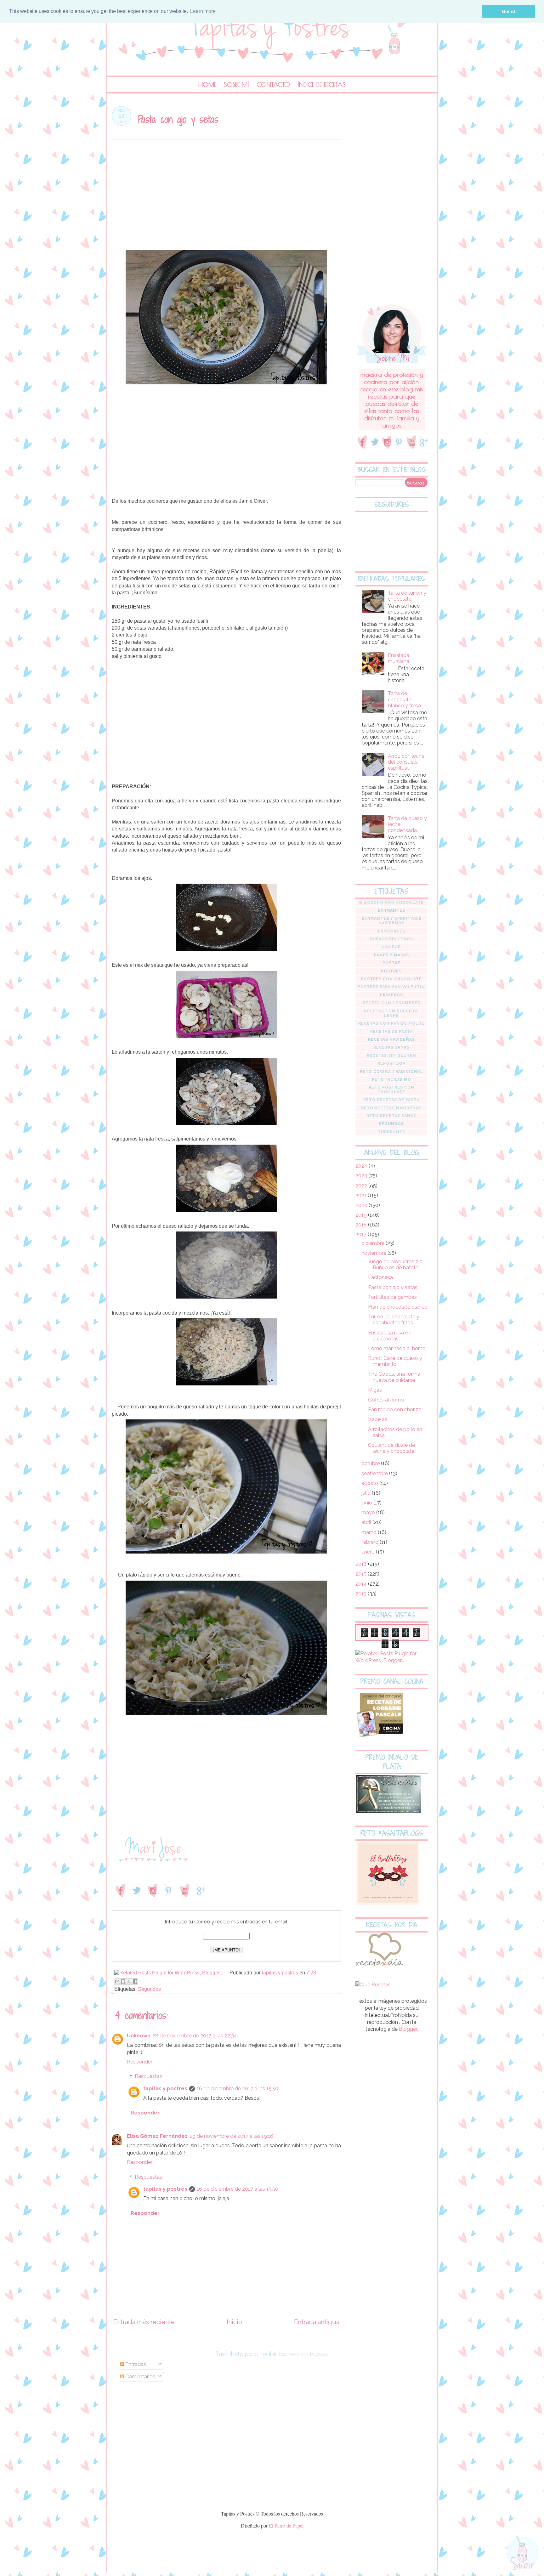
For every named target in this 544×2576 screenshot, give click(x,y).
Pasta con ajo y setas (393, 1287)
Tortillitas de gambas (392, 1297)
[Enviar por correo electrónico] (117, 1981)
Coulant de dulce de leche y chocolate (391, 1448)
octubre (371, 1463)
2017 (362, 1234)
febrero (371, 1542)
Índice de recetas (322, 85)
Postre (391, 963)
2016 (362, 1564)
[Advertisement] (226, 197)
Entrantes (391, 910)
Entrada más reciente (144, 2322)
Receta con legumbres (391, 1003)
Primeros (391, 995)
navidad (391, 947)
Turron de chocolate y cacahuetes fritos (394, 1320)
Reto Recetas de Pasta (391, 1100)
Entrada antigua (317, 2322)
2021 (362, 1195)
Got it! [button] (509, 11)
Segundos (149, 1989)
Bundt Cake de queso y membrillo (395, 1361)
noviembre (374, 1253)
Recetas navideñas (391, 1039)
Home (207, 85)
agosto (370, 1483)
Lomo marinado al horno (397, 1348)
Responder (140, 2062)
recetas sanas (391, 1047)
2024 (362, 1166)
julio (367, 1493)
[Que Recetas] (373, 1985)
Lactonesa (380, 1277)
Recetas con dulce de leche (391, 1013)
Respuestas (148, 2076)
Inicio (234, 2322)
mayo (369, 1512)
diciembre (374, 1243)
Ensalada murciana (399, 658)
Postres (391, 971)
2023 (362, 1176)
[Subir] (523, 2553)
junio (367, 1503)
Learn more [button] (203, 11)
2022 (362, 1186)
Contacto (273, 85)
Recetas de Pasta (391, 1032)
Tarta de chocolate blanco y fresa (404, 699)
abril (367, 1522)
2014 (362, 1584)
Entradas (135, 2364)
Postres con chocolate (391, 979)
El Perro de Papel (286, 2525)
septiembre (375, 1473)
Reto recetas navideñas (391, 1108)
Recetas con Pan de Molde (391, 1023)
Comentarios (140, 2377)
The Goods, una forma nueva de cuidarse (394, 1377)
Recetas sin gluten (391, 1056)
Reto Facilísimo (391, 1079)
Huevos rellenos (391, 939)
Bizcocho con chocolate (391, 903)
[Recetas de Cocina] (379, 1968)
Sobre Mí (236, 85)
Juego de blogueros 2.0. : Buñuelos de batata (397, 1265)
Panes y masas (391, 955)
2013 (362, 1594)
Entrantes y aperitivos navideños (391, 921)
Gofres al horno (386, 1400)
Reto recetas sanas (391, 1116)
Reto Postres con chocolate (391, 1090)
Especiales (391, 931)
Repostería (391, 1063)
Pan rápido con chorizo (395, 1410)
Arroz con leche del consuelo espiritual (406, 762)
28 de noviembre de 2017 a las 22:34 (195, 2036)
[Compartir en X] (129, 1981)
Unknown (139, 2036)
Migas (375, 1390)
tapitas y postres (165, 2089)
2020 (362, 1205)
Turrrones (391, 1132)
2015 (362, 1574)
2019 (362, 1215)
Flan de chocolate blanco (398, 1307)
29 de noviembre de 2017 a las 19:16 (231, 2136)
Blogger (408, 2029)
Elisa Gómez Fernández (157, 2136)
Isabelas (378, 1419)
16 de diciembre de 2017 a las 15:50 (238, 2089)
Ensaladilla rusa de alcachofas (390, 1336)
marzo (370, 1532)
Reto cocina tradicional (391, 1072)
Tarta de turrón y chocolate (407, 596)
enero (369, 1552)
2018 (362, 1225)
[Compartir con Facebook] (135, 1981)
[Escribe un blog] (123, 1981)
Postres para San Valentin (391, 987)
